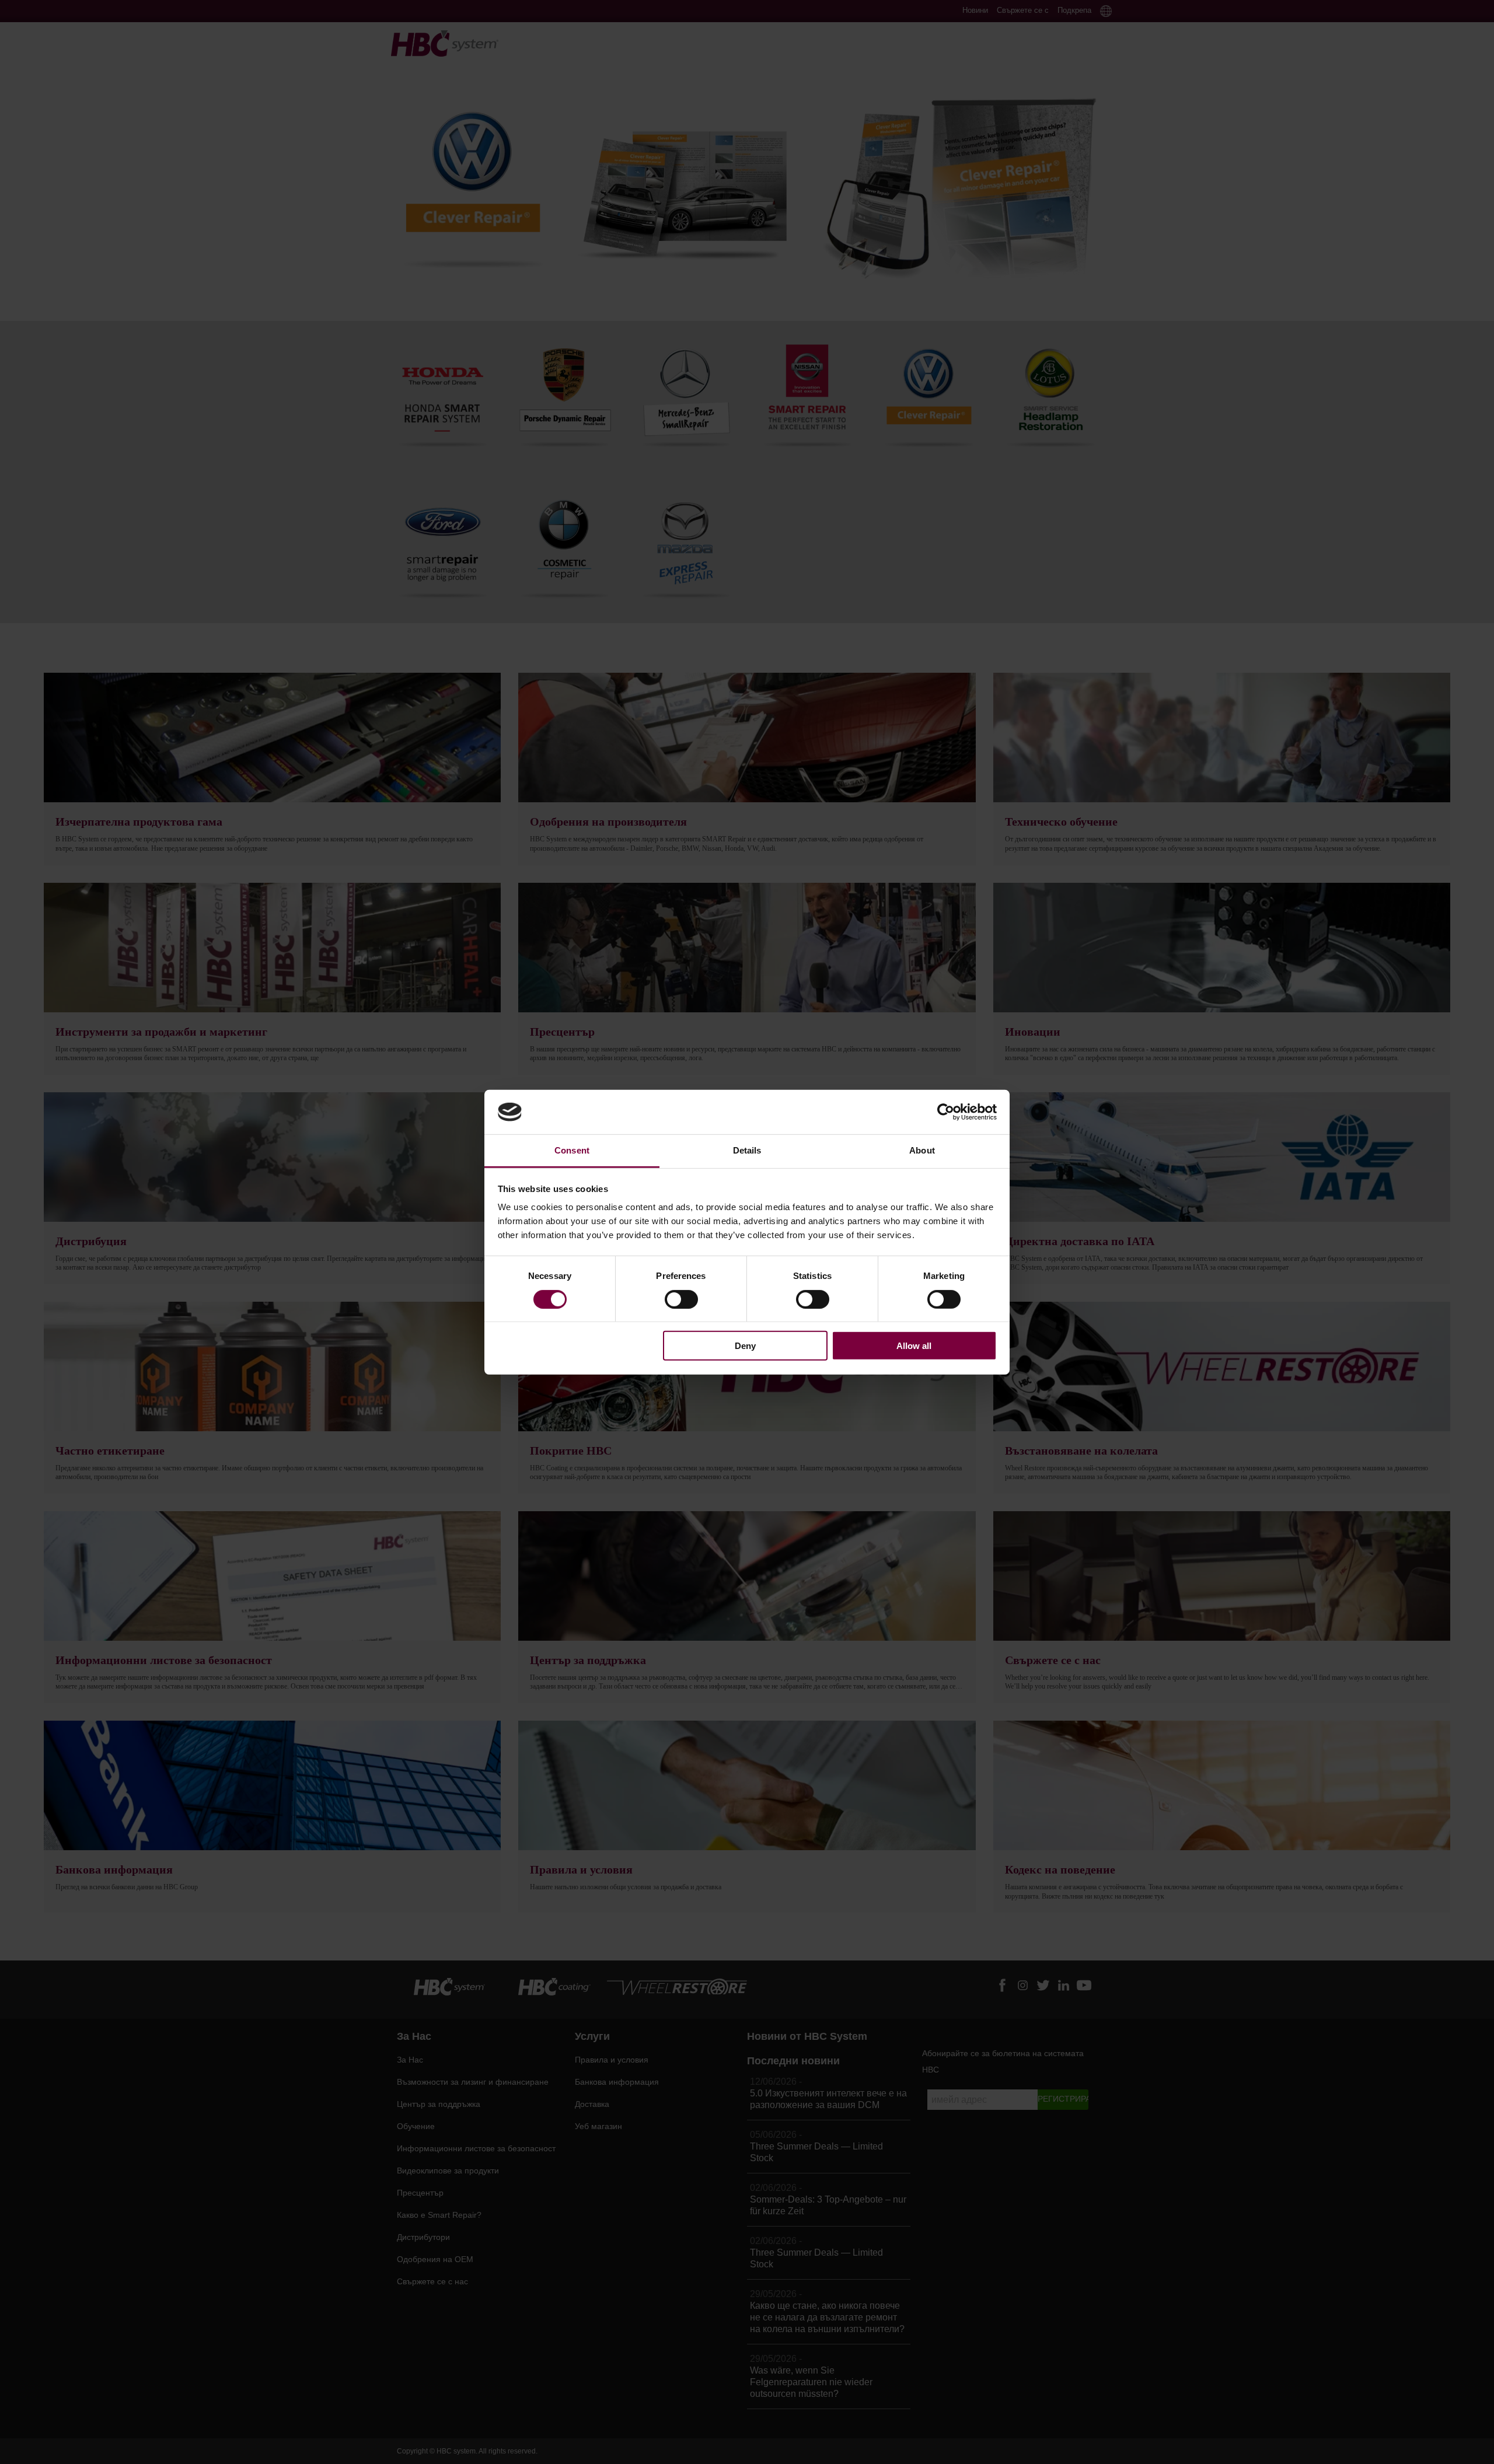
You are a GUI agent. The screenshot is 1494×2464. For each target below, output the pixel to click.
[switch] (681, 1299)
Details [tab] (747, 1150)
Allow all (914, 1346)
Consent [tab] (572, 1150)
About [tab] (922, 1150)
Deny (745, 1346)
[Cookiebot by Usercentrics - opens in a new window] (946, 1112)
